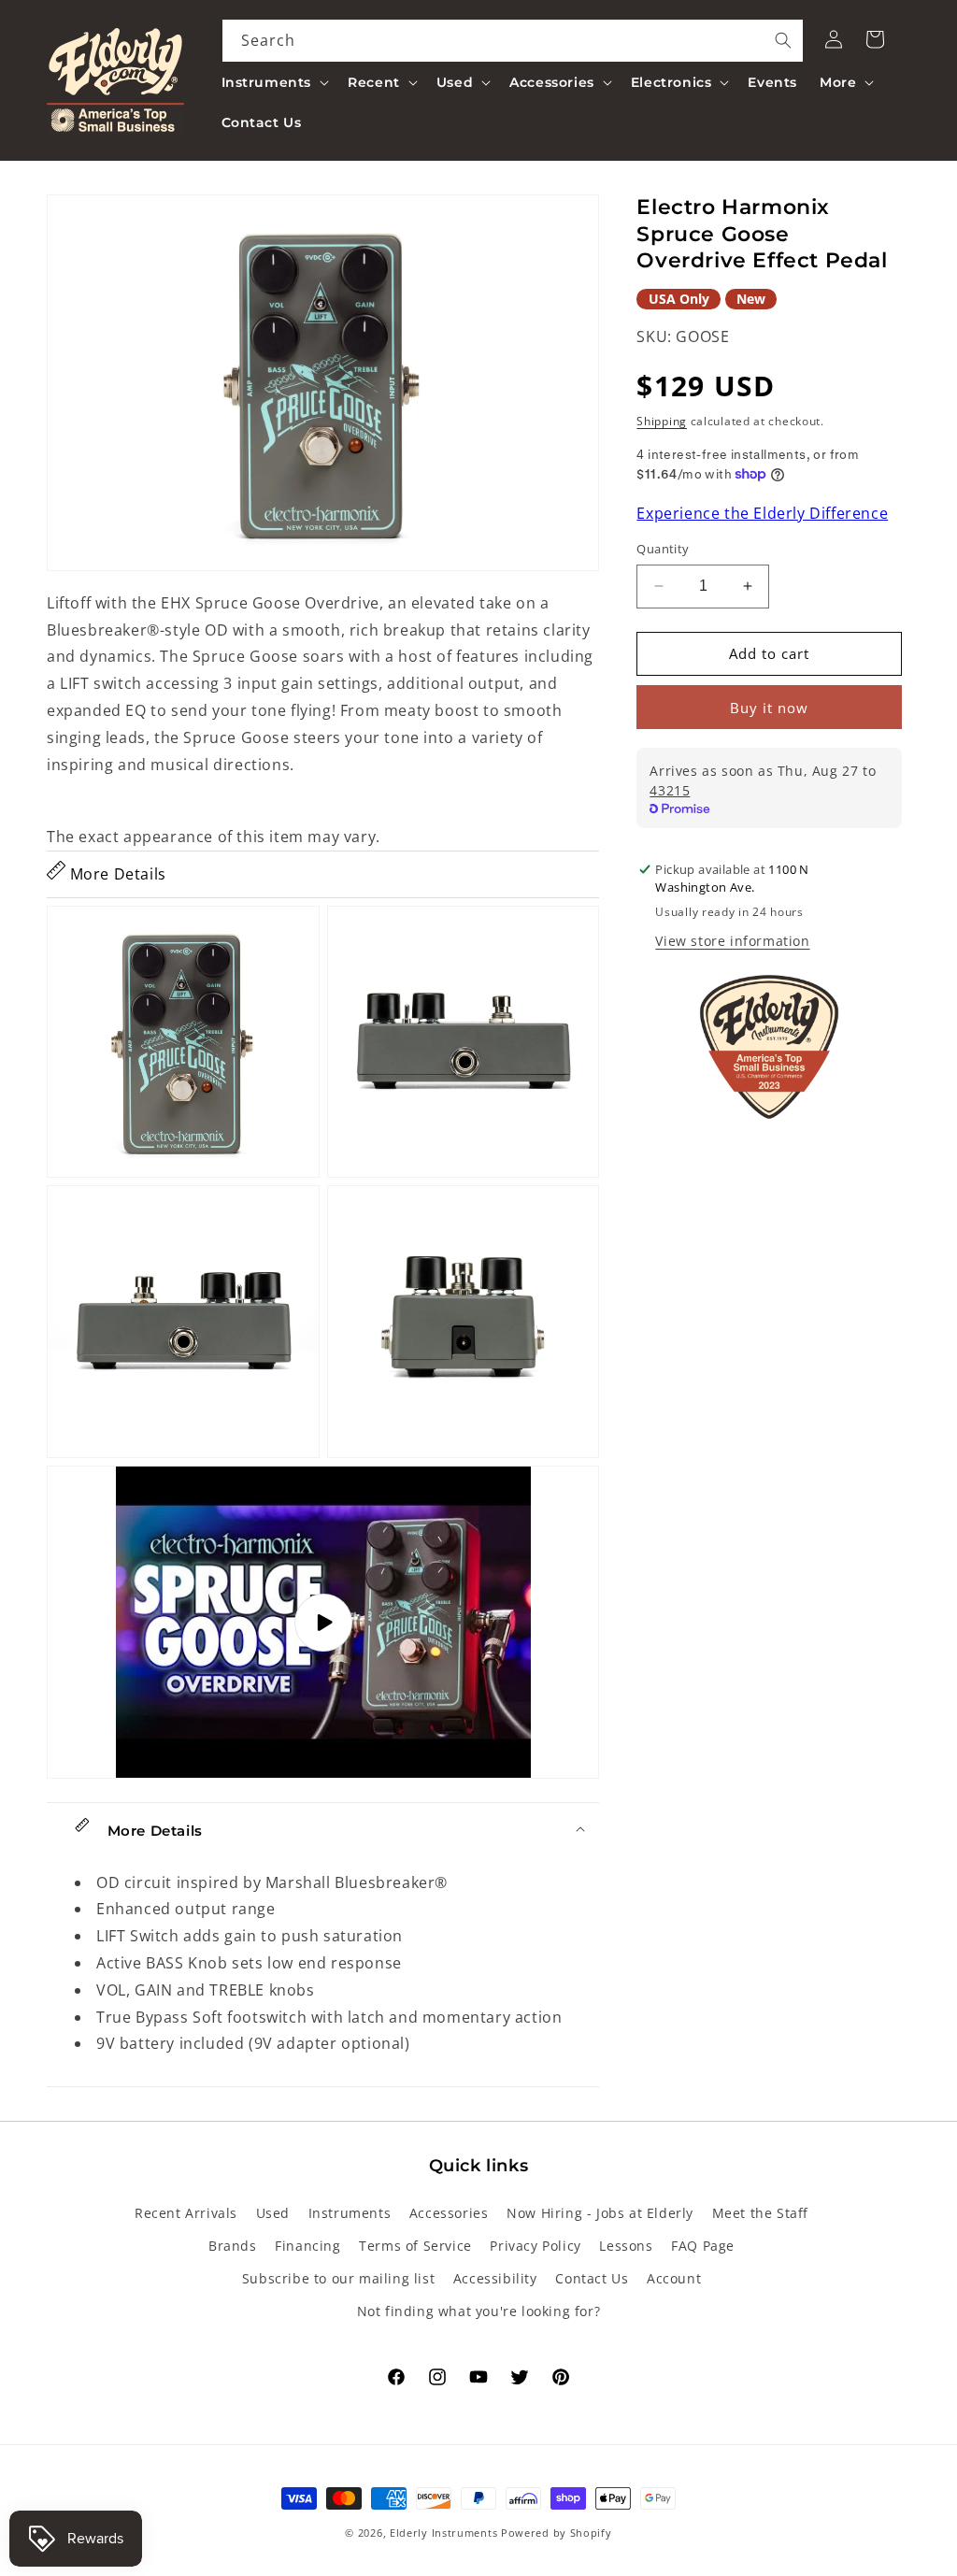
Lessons (626, 2246)
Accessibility (495, 2278)
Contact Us (592, 2278)
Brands (233, 2246)
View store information (732, 941)
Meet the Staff (760, 2213)
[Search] (783, 40)
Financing (307, 2246)
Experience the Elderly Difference (762, 513)
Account (674, 2278)
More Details (116, 874)
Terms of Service (415, 2246)
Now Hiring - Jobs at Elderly (600, 2213)
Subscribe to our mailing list (338, 2278)
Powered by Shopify (557, 2533)
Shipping (662, 421)
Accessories (449, 2213)
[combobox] (513, 41)
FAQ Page (703, 2246)
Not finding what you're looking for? (479, 2311)
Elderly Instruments (443, 2533)
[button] (274, 82)
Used (273, 2213)
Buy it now (769, 708)
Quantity (663, 549)
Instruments (350, 2213)
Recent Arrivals (186, 2213)
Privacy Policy (535, 2246)
